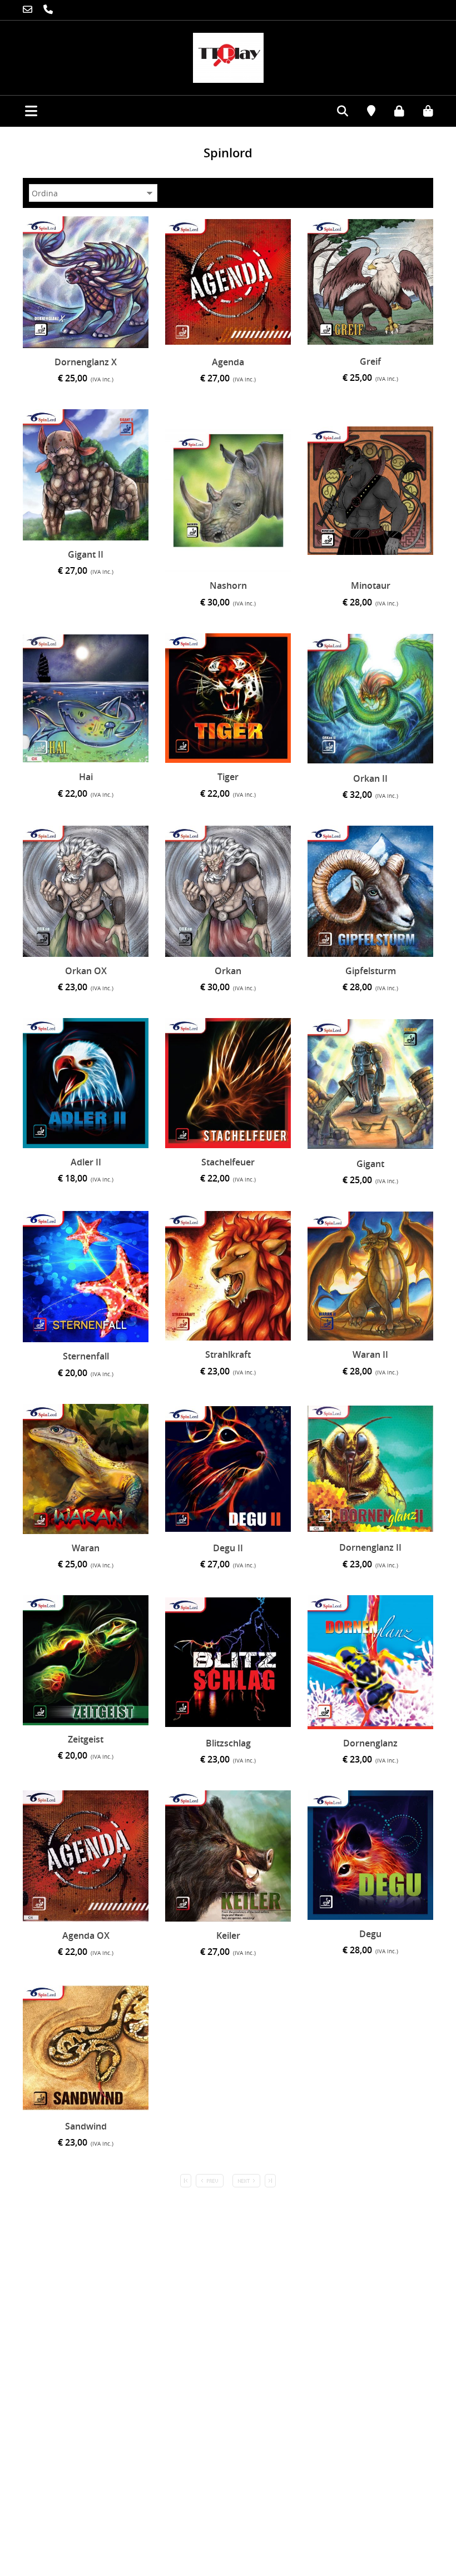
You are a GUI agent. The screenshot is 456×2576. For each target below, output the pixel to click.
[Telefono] (30, 10)
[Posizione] (363, 112)
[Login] (391, 110)
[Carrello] (420, 110)
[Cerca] (334, 112)
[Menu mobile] (19, 107)
